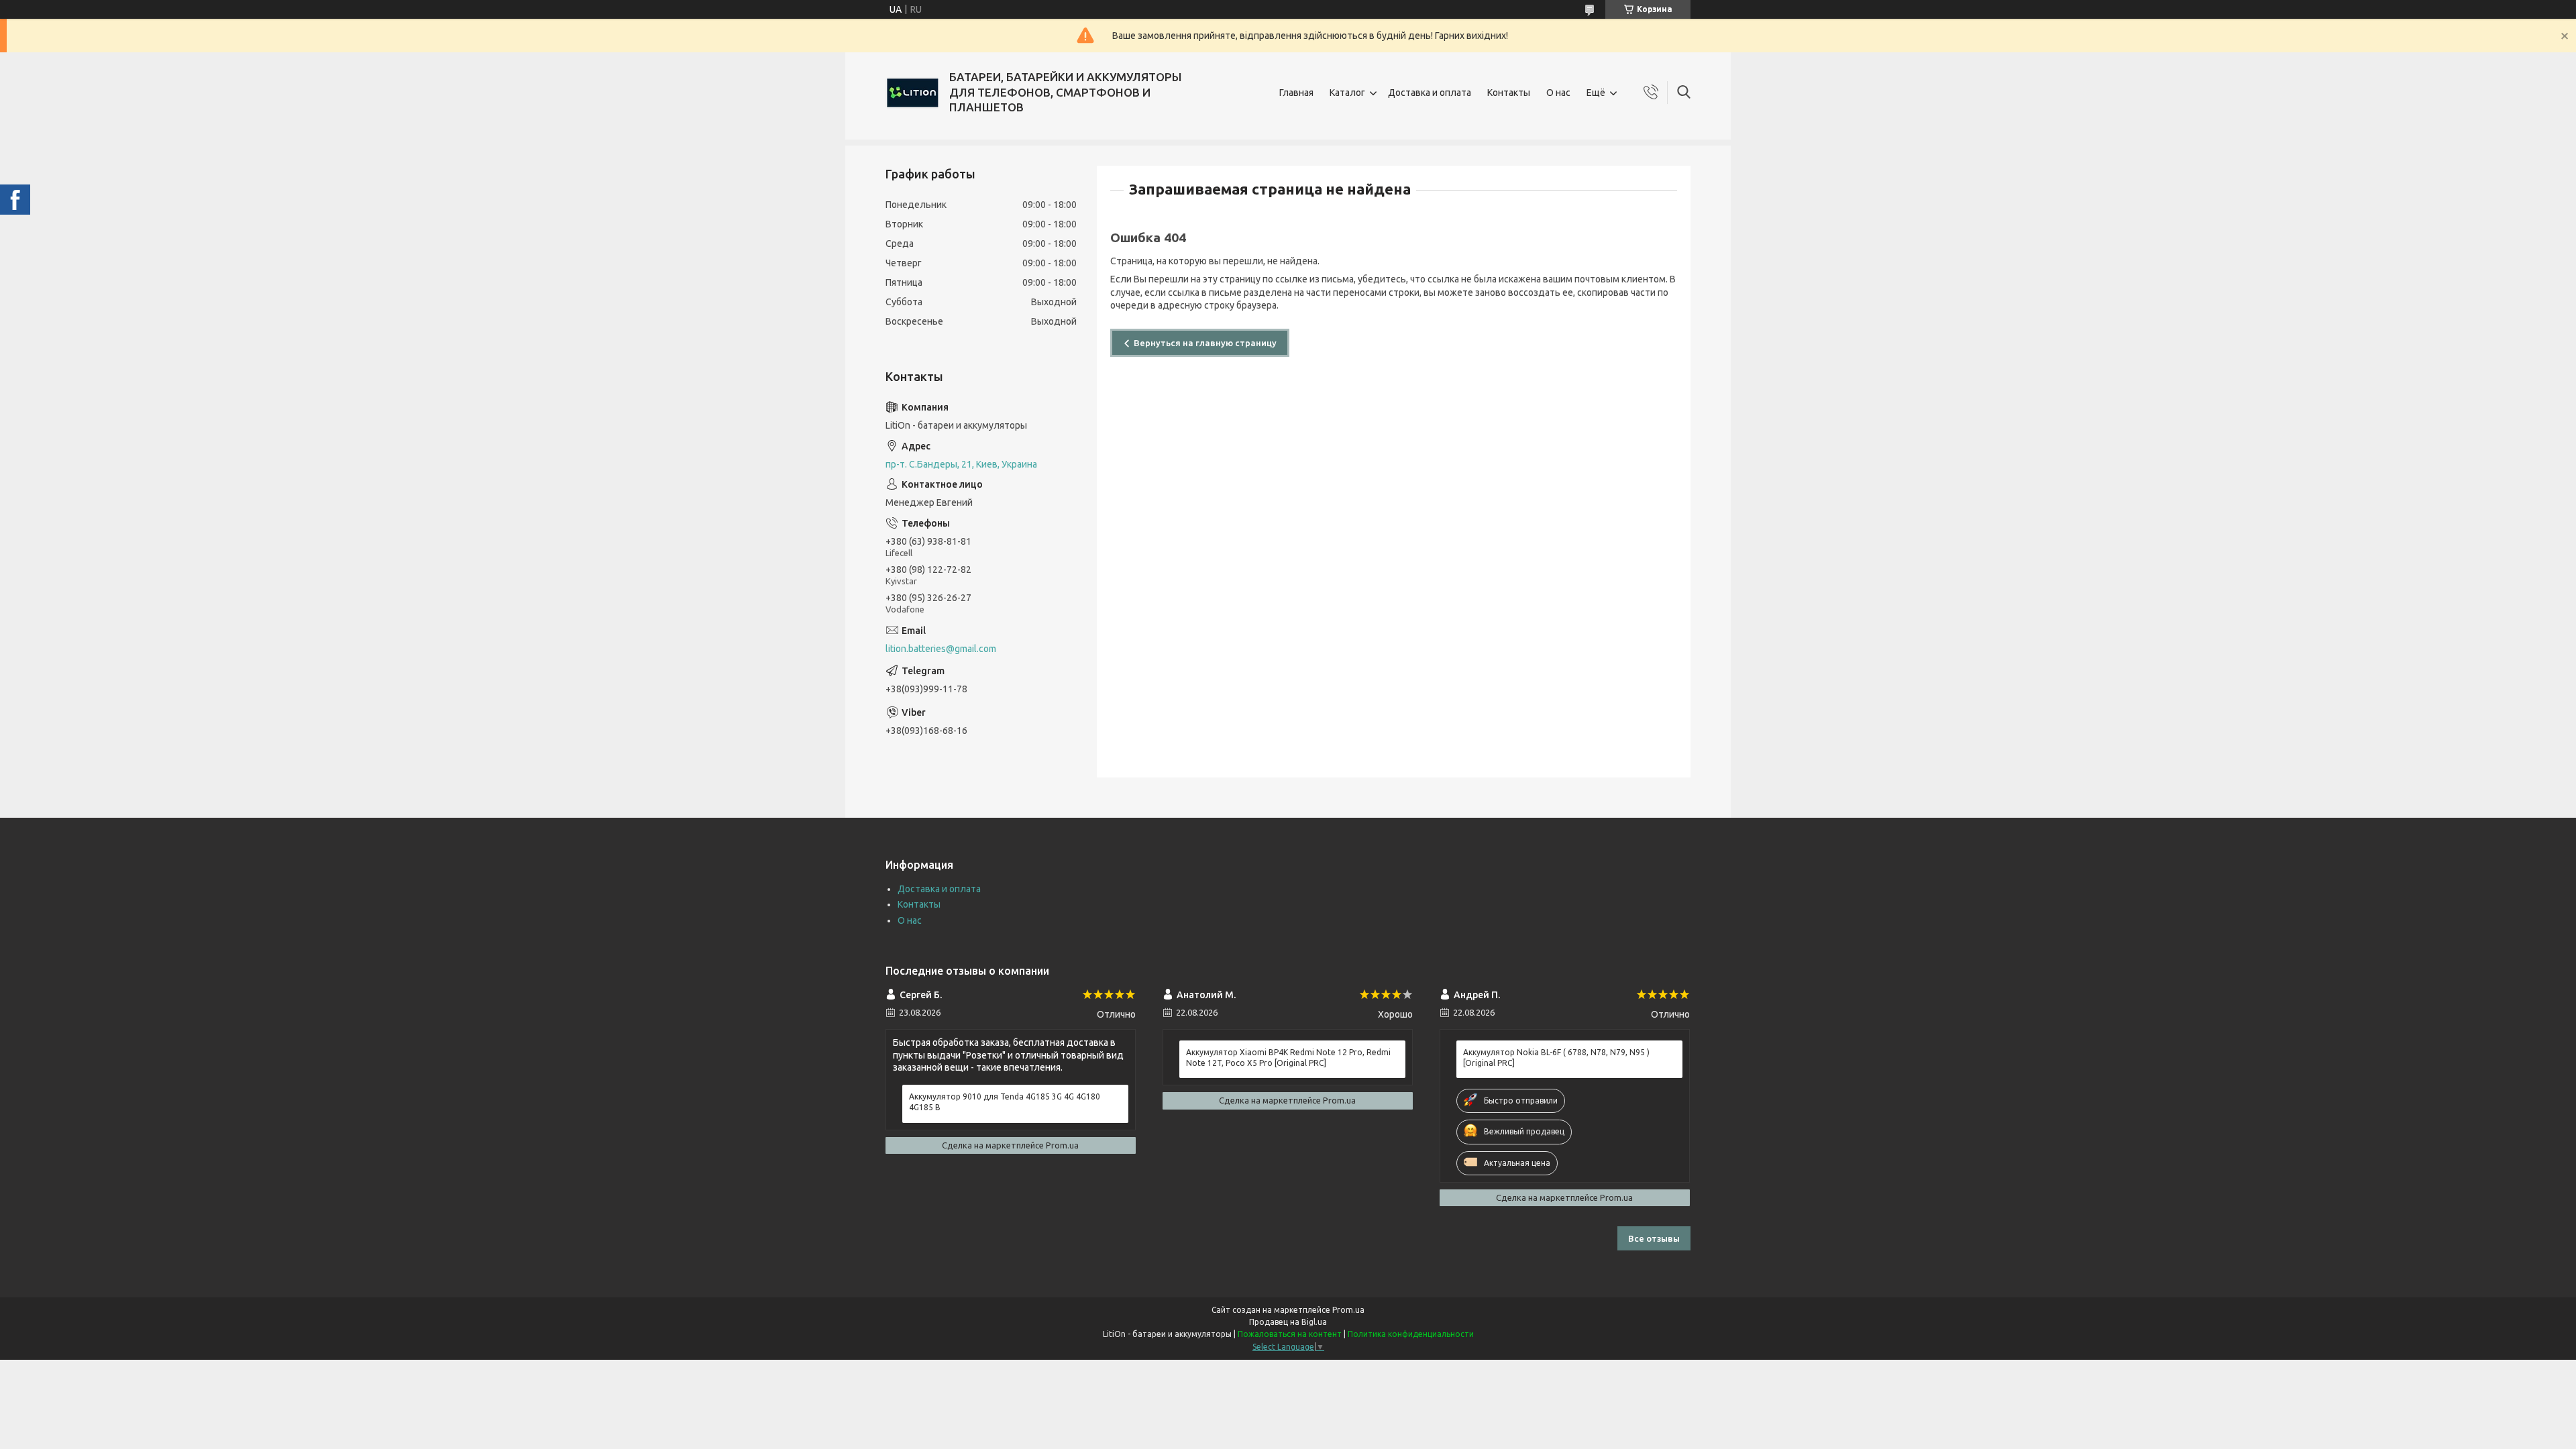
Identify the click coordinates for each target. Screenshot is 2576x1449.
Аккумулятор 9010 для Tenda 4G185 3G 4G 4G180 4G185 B (1005, 1102)
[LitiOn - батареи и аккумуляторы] (912, 93)
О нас (1558, 93)
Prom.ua (1348, 1310)
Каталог (1347, 93)
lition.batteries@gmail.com (941, 649)
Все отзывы (1654, 1238)
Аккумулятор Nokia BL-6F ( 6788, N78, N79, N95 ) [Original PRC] (1556, 1058)
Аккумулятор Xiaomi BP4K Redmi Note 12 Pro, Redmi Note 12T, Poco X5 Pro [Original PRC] (1288, 1058)
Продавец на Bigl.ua (1288, 1322)
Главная (1296, 93)
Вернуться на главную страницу (1205, 343)
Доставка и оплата (1430, 93)
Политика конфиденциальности (1411, 1334)
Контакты (1509, 93)
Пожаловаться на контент (1290, 1334)
